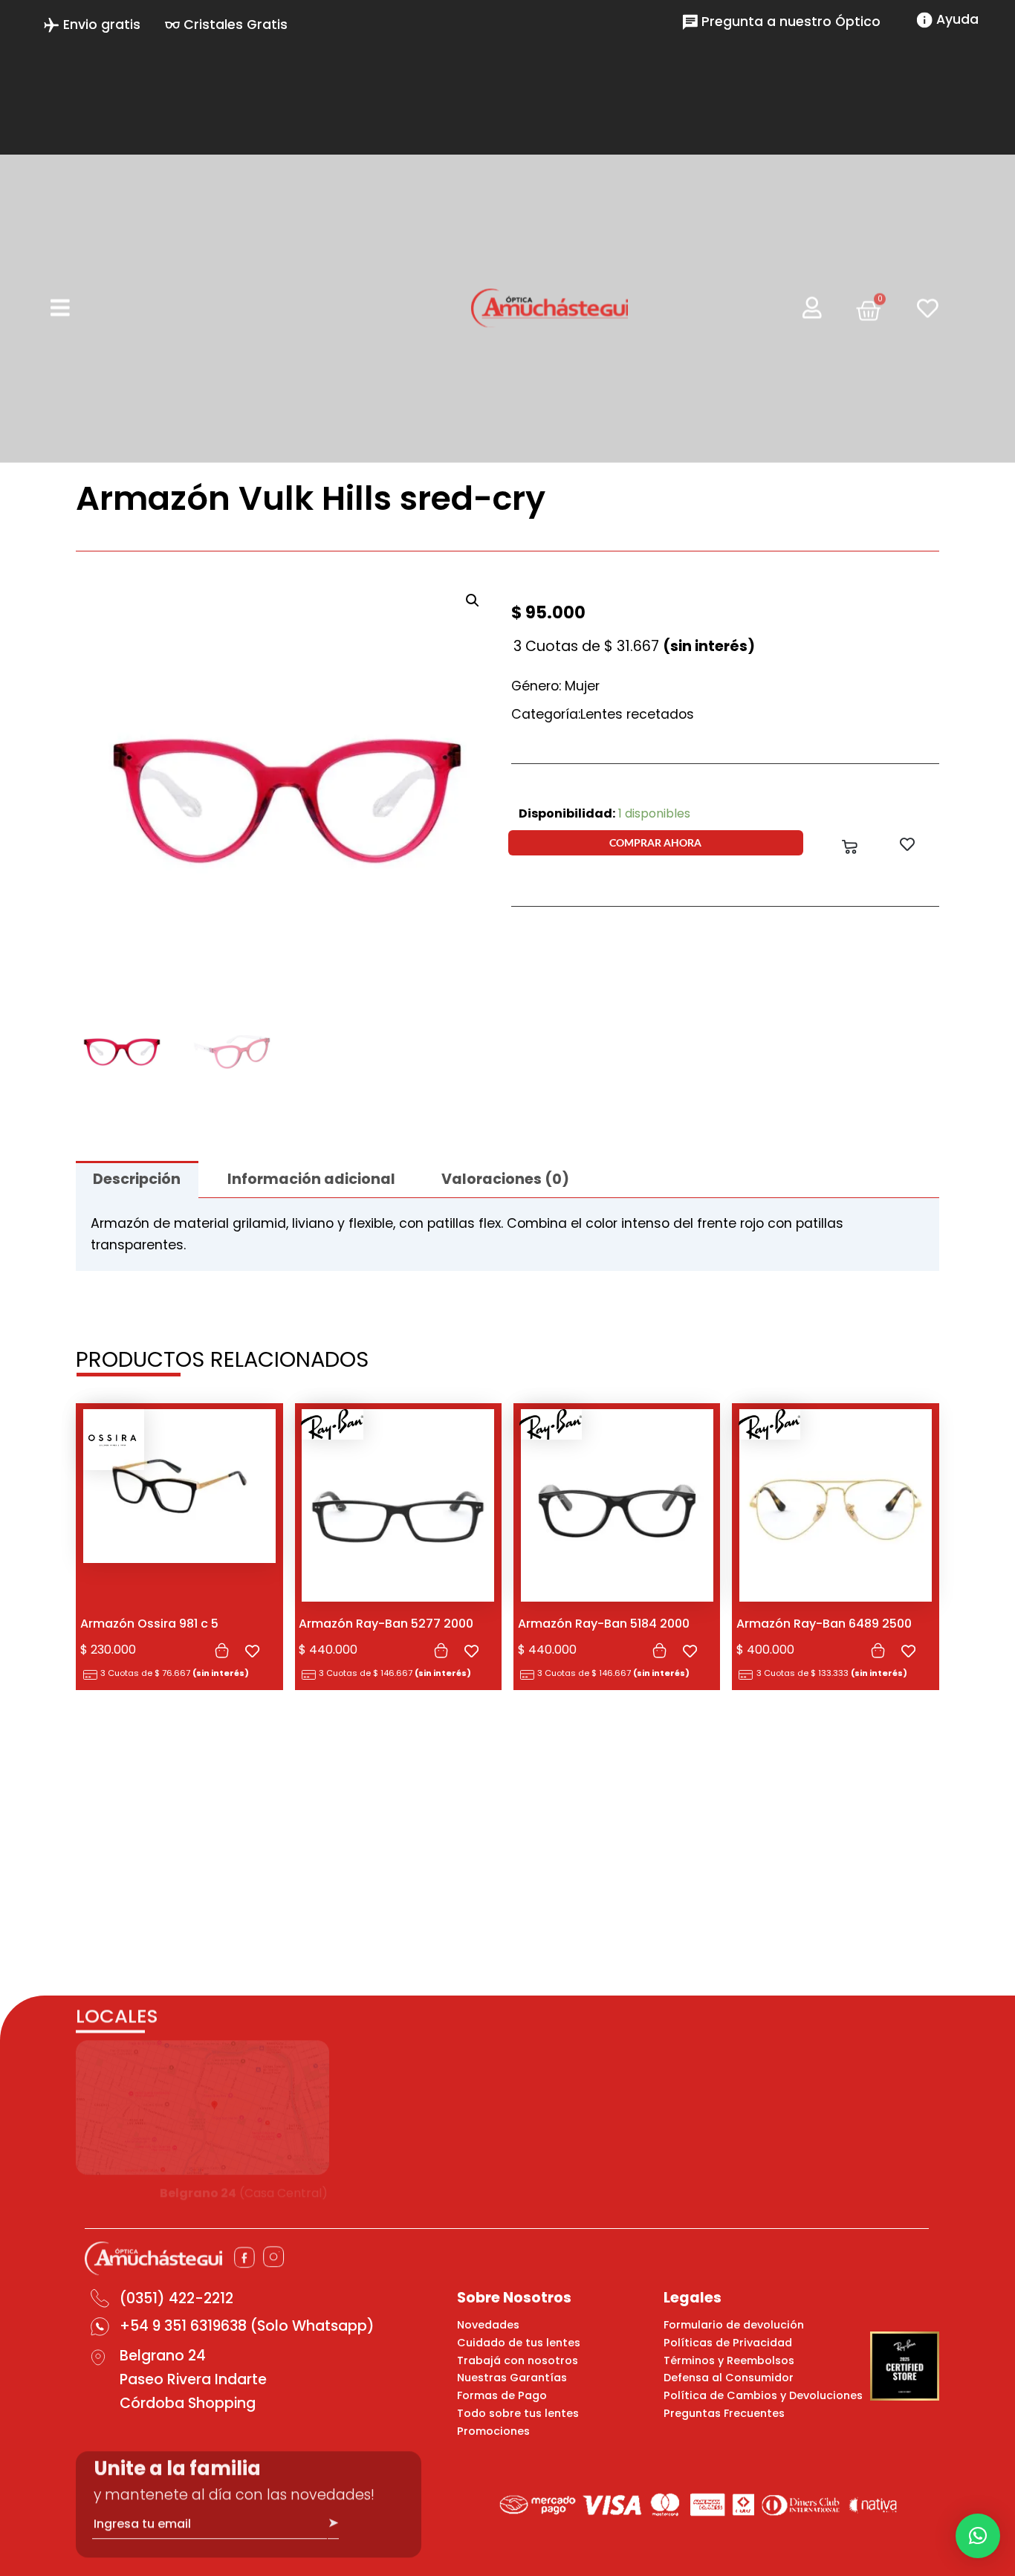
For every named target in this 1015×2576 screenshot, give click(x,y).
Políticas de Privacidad (728, 2343)
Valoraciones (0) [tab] (505, 1179)
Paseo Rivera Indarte (193, 2379)
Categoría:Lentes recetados (603, 714)
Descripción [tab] (137, 1179)
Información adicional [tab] (311, 1179)
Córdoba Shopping (188, 2403)
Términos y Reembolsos (729, 2360)
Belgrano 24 (163, 2356)
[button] (473, 601)
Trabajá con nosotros (518, 2360)
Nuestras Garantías (512, 2378)
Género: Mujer (555, 686)
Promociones (493, 2431)
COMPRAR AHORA (655, 842)
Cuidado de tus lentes (519, 2343)
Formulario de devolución (734, 2325)
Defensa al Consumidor (729, 2378)
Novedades (488, 2325)
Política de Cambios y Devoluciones (763, 2395)
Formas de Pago (502, 2395)
